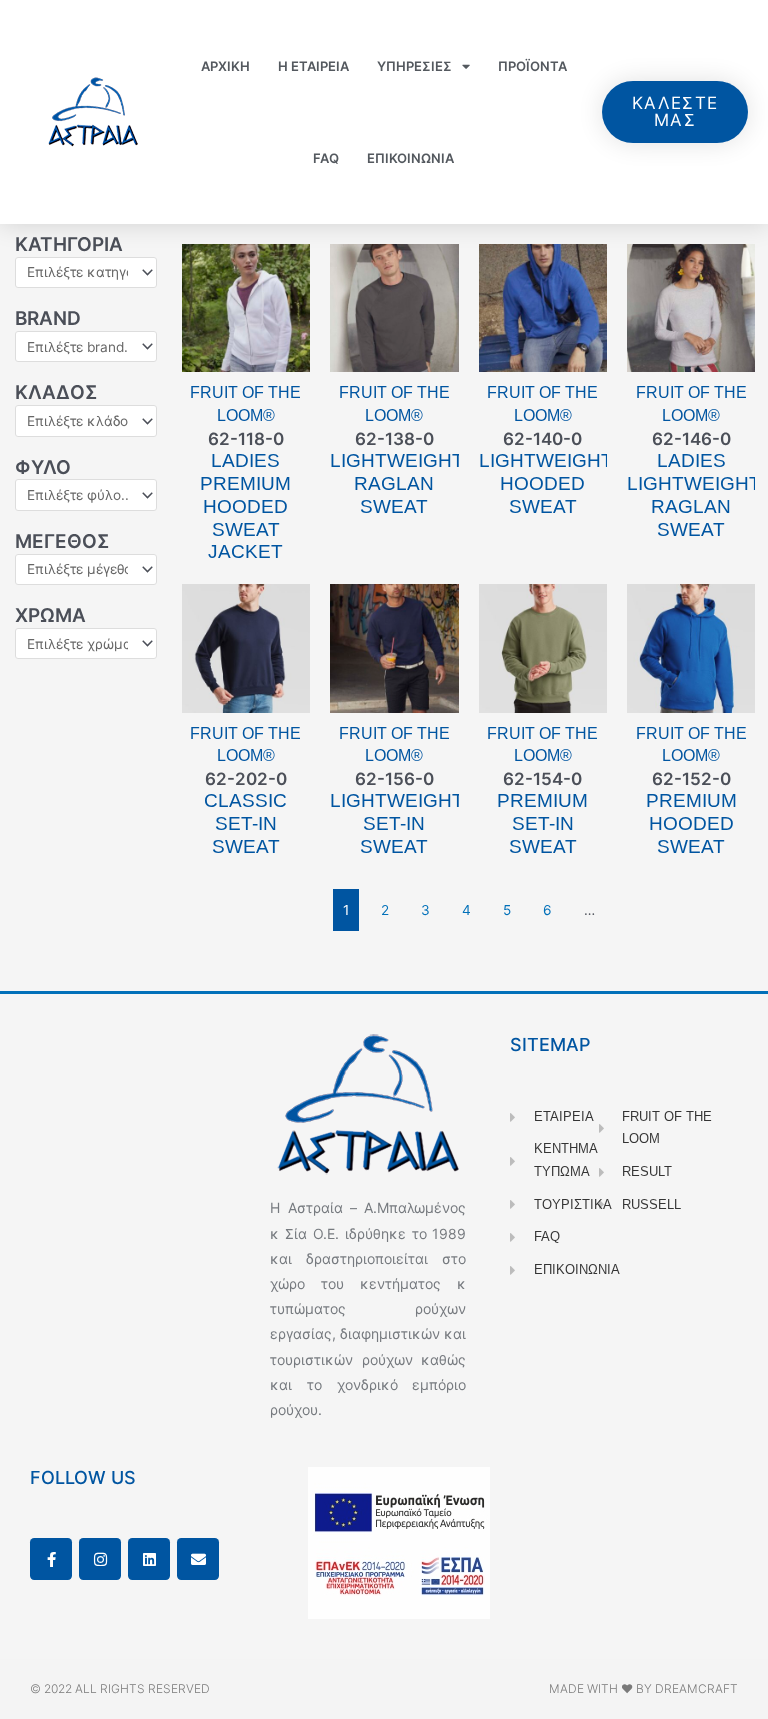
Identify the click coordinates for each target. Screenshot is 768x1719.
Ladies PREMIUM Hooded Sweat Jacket (245, 506)
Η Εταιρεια (313, 66)
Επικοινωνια (410, 158)
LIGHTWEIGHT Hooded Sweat (546, 483)
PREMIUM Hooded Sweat (691, 823)
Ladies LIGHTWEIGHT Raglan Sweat (694, 494)
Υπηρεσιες (414, 66)
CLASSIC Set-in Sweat (245, 823)
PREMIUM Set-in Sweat (542, 823)
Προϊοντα (532, 66)
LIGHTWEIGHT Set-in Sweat (397, 823)
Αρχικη (225, 66)
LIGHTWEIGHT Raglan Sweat (397, 483)
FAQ (326, 158)
